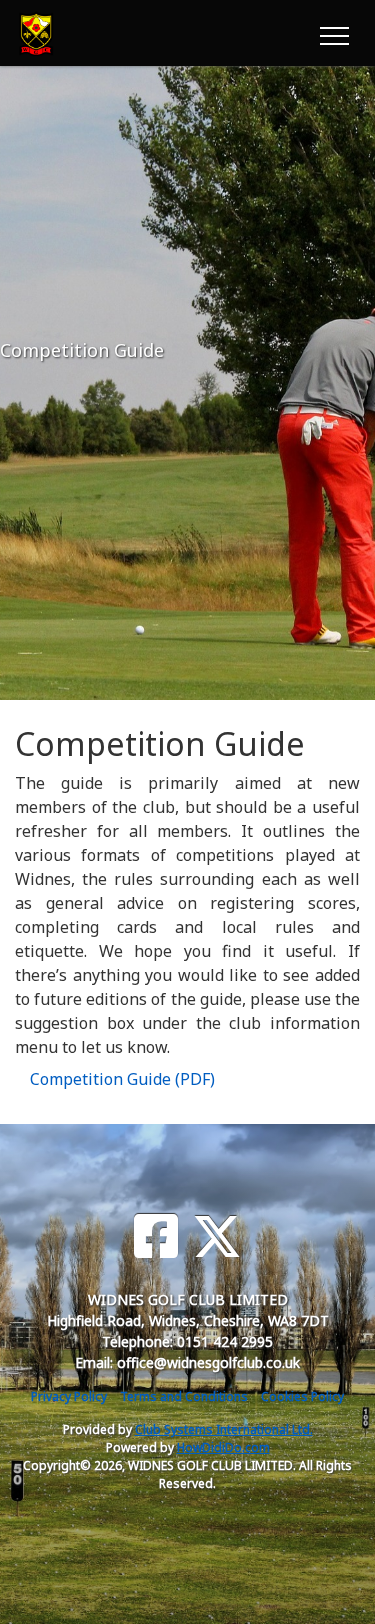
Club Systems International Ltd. (224, 1429)
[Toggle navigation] (333, 33)
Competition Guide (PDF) (122, 1079)
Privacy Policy (69, 1396)
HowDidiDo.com (223, 1447)
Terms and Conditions (184, 1396)
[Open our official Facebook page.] (156, 1236)
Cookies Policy (302, 1396)
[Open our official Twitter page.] (217, 1236)
